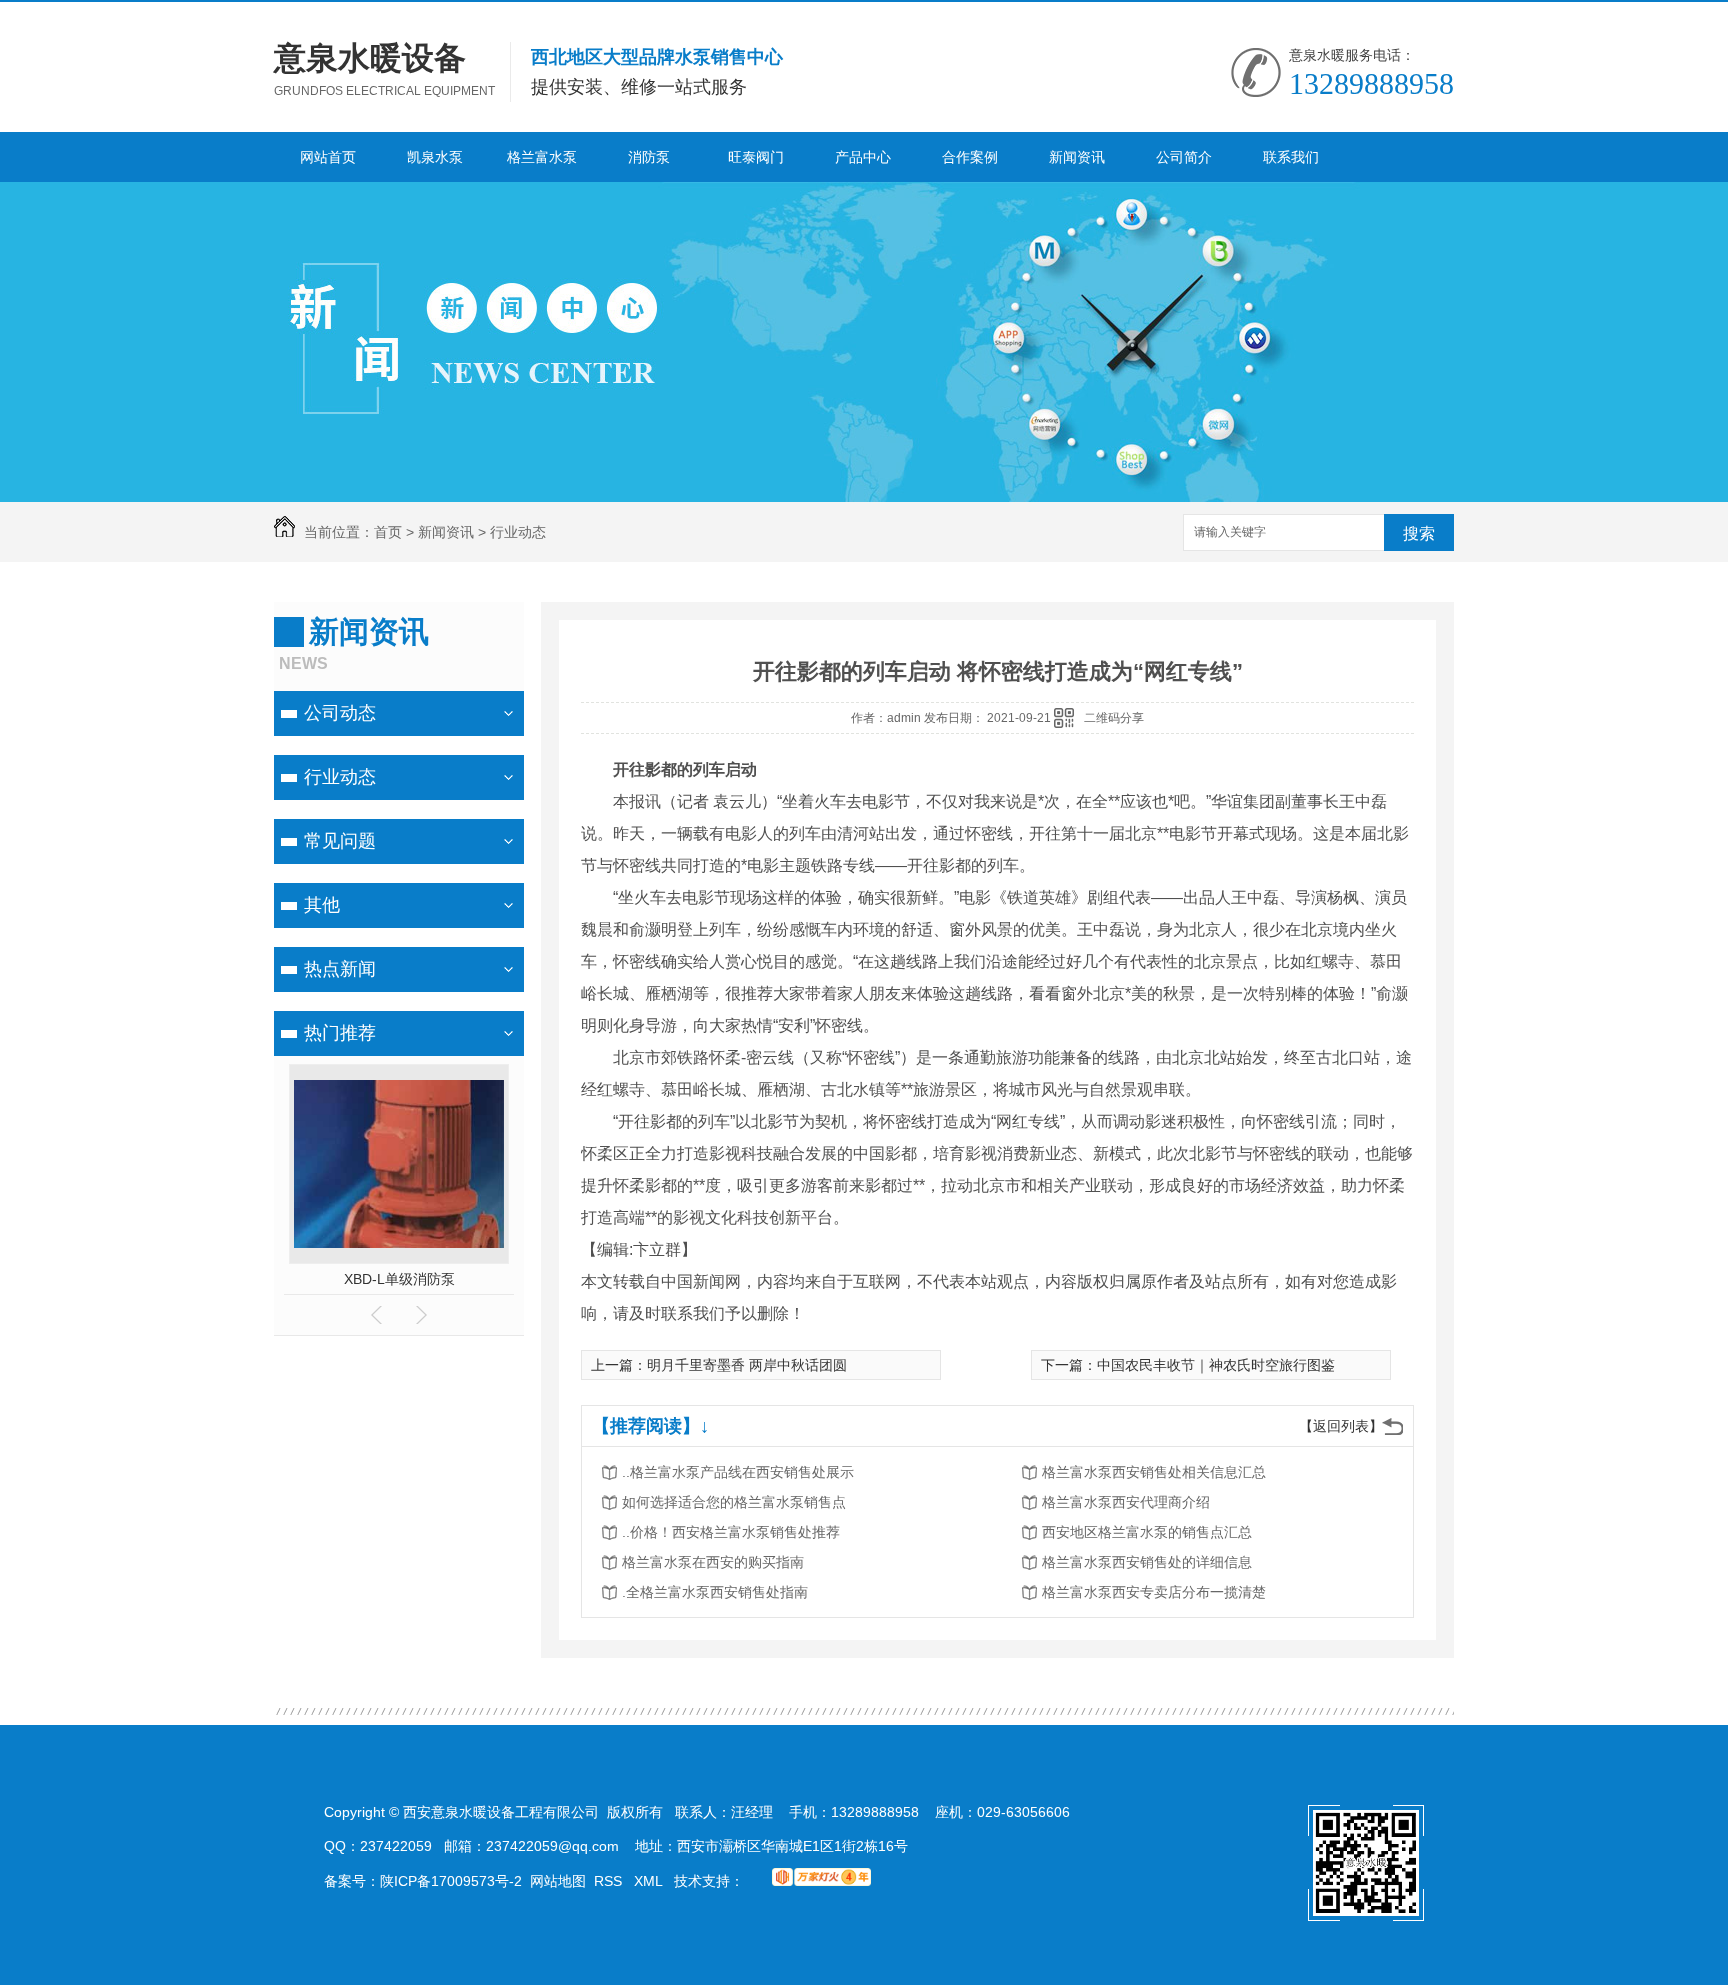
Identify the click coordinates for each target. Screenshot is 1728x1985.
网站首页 (328, 157)
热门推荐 (340, 1033)
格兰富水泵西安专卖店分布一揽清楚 (1154, 1592)
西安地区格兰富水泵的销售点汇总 (1147, 1532)
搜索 (1419, 533)
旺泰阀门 (756, 157)
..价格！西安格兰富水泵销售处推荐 (731, 1532)
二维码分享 (1114, 718)
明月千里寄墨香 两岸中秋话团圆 (747, 1365)
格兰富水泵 (542, 157)
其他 (322, 905)
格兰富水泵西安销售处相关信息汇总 (1154, 1472)
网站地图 (558, 1881)
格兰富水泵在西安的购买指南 (713, 1562)
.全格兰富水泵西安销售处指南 (715, 1592)
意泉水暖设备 (370, 58)
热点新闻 (340, 969)
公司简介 (1184, 157)
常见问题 (340, 841)
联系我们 (1291, 157)
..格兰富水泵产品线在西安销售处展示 (738, 1472)
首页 (388, 532)
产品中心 (863, 157)
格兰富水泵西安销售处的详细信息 (1147, 1562)
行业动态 (518, 532)
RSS (610, 1881)
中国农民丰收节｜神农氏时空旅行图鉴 (1216, 1365)
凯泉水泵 (435, 157)
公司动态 (340, 713)
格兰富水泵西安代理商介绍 (1126, 1502)
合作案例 (970, 157)
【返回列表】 (1341, 1426)
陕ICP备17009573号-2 (451, 1881)
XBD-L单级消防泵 (399, 1279)
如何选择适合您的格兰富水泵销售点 (734, 1502)
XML (650, 1881)
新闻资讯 (1077, 157)
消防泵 (649, 157)
